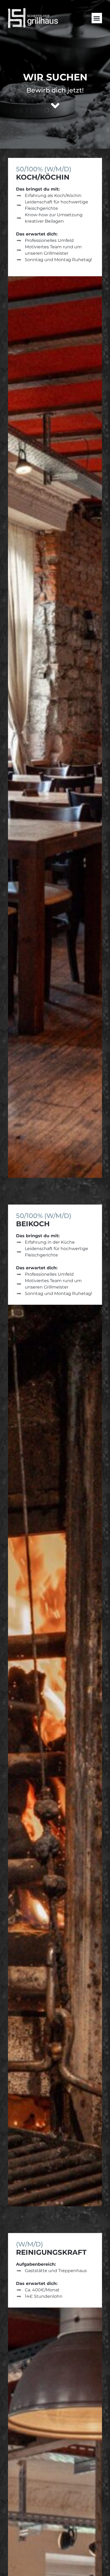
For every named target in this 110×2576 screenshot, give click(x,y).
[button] (97, 18)
